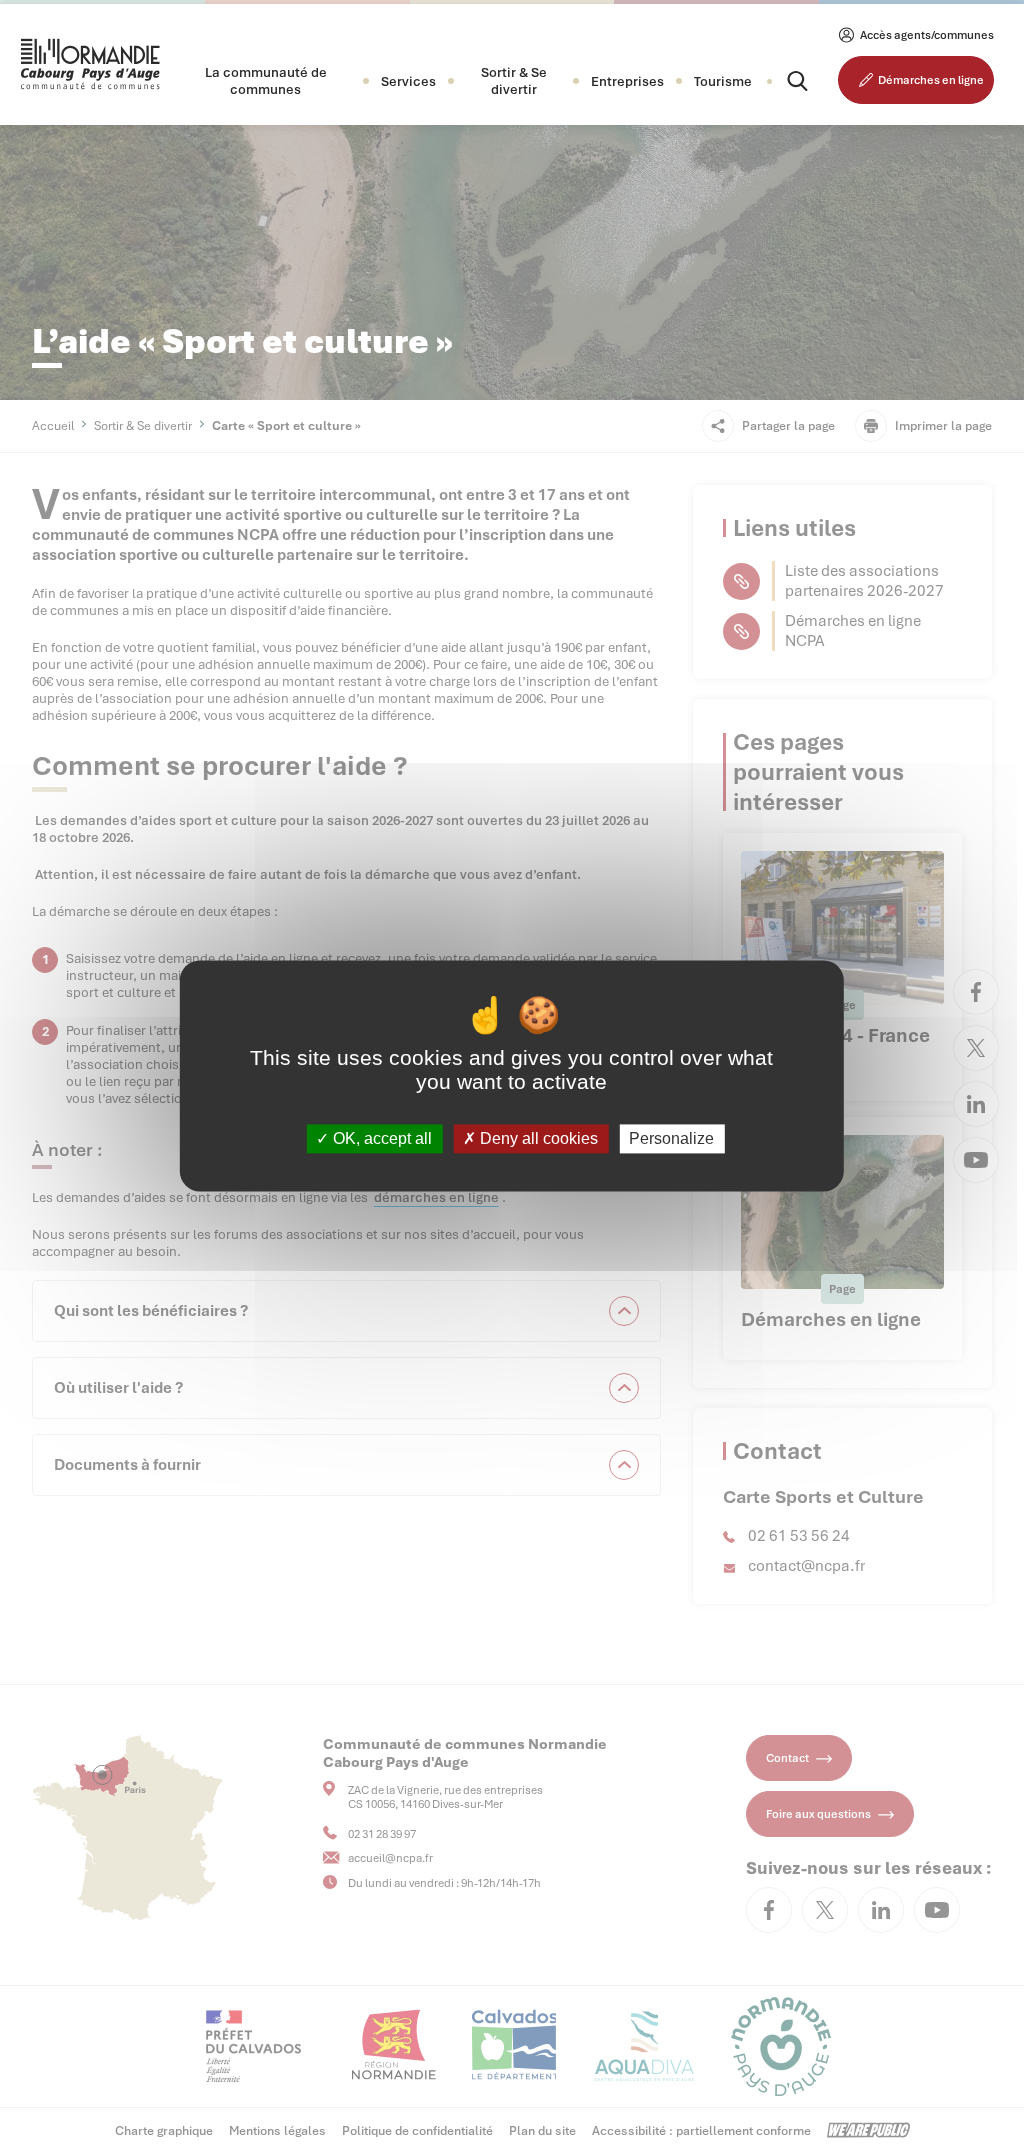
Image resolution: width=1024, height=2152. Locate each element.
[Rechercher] (780, 81)
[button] (266, 81)
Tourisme (723, 81)
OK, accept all (380, 1138)
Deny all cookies (537, 1138)
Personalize (671, 1138)
